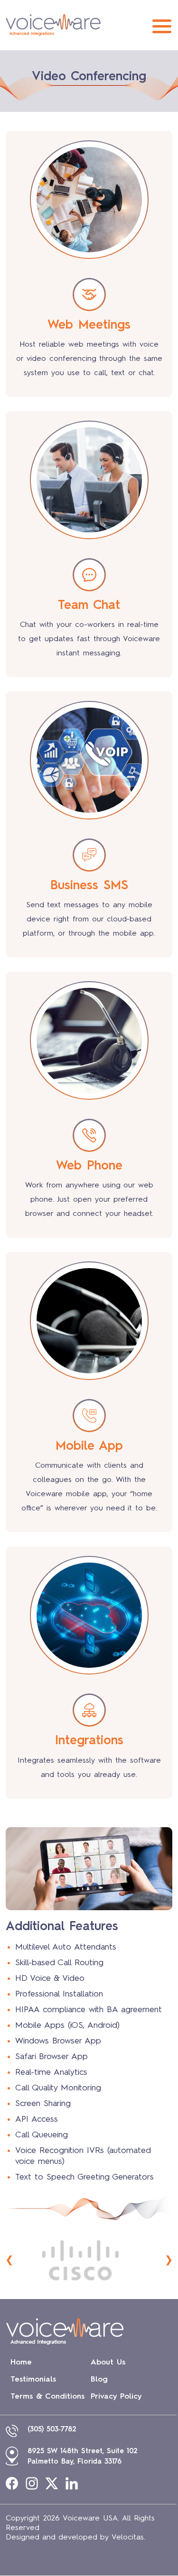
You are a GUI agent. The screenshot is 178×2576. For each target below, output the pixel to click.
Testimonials (33, 2380)
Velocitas (128, 2538)
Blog (99, 2380)
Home (21, 2363)
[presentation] (9, 2260)
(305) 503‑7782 (52, 2430)
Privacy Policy (116, 2397)
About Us (108, 2363)
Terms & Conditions (47, 2397)
